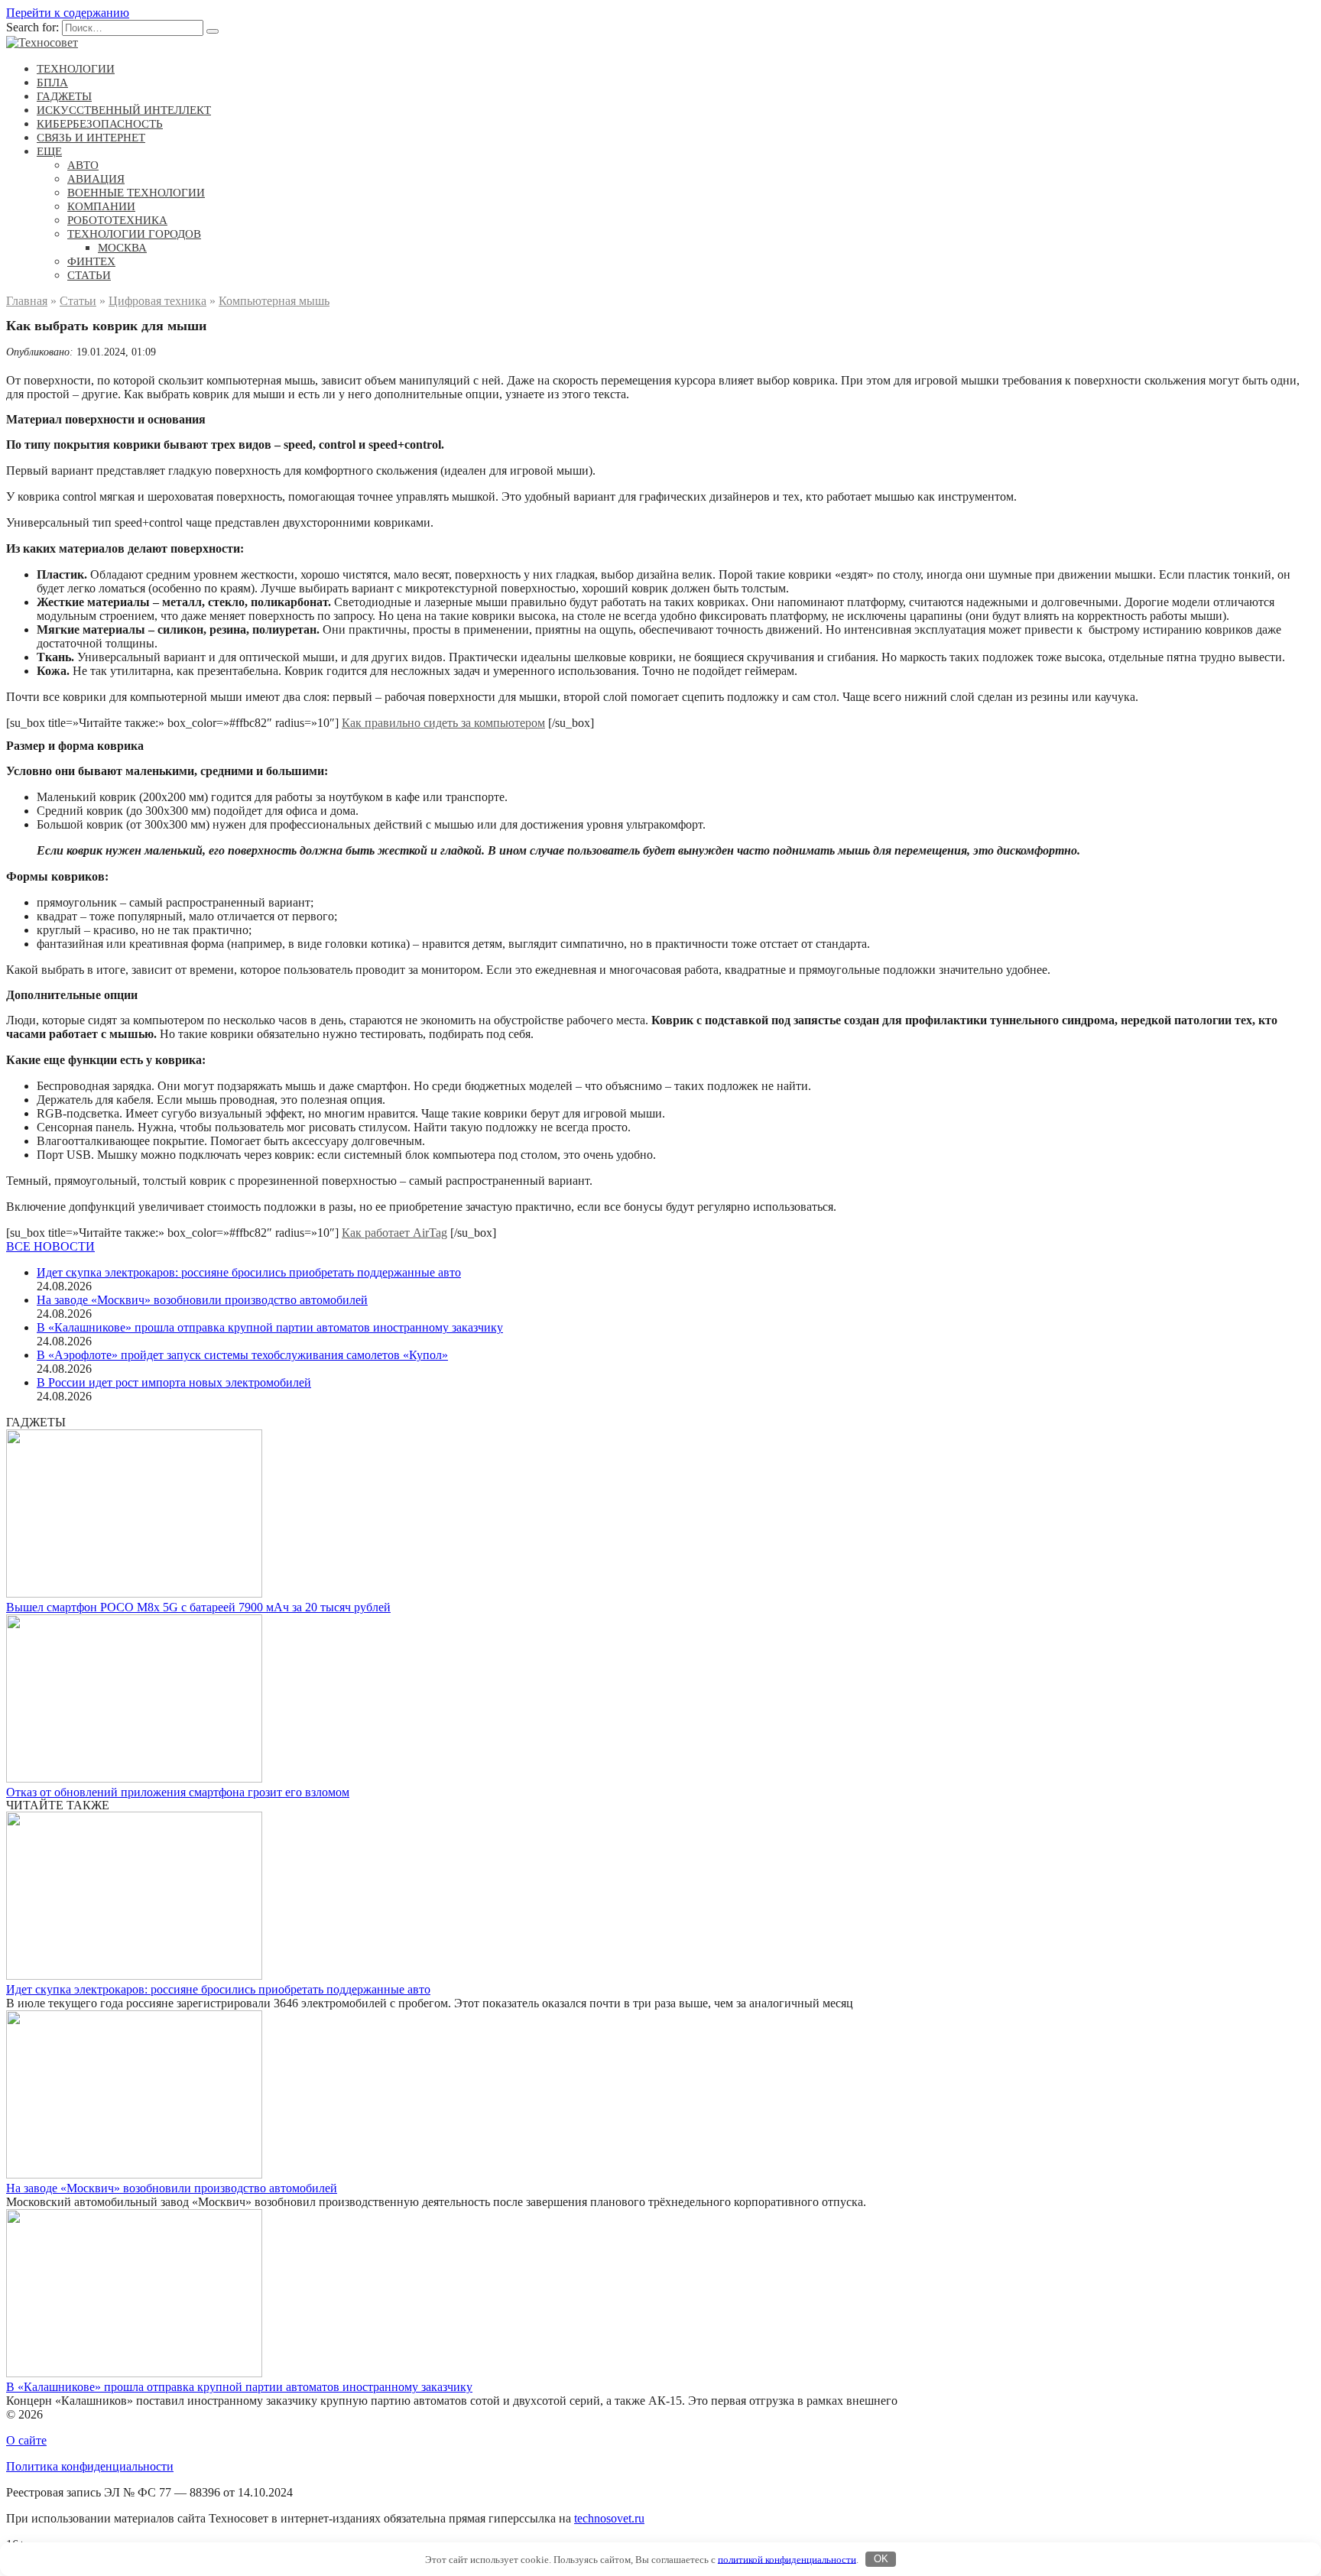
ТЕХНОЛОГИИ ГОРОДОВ (134, 234)
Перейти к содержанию (68, 13)
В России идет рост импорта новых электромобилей (174, 1382)
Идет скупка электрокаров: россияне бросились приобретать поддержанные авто (249, 1272)
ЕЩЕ (49, 151)
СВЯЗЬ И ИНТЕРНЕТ (91, 138)
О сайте (26, 2440)
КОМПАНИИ (101, 206)
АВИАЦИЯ (96, 179)
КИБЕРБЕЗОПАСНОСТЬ (100, 124)
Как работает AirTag (394, 1233)
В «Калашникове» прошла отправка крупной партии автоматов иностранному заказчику (270, 1327)
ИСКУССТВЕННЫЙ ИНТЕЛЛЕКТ (124, 110)
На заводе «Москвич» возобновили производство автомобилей (202, 1300)
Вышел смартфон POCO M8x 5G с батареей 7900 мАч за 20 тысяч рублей (198, 1607)
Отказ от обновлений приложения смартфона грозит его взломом (178, 1792)
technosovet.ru (609, 2518)
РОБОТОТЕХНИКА (117, 220)
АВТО (83, 165)
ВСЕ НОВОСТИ (50, 1246)
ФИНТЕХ (91, 261)
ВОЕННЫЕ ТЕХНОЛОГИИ (136, 193)
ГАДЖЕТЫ (64, 96)
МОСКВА (122, 248)
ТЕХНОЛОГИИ (76, 69)
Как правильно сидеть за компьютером (443, 723)
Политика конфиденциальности (90, 2466)
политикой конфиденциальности (787, 2559)
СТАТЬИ (89, 275)
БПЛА (52, 83)
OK (881, 2559)
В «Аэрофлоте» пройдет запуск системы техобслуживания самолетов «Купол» (242, 1355)
